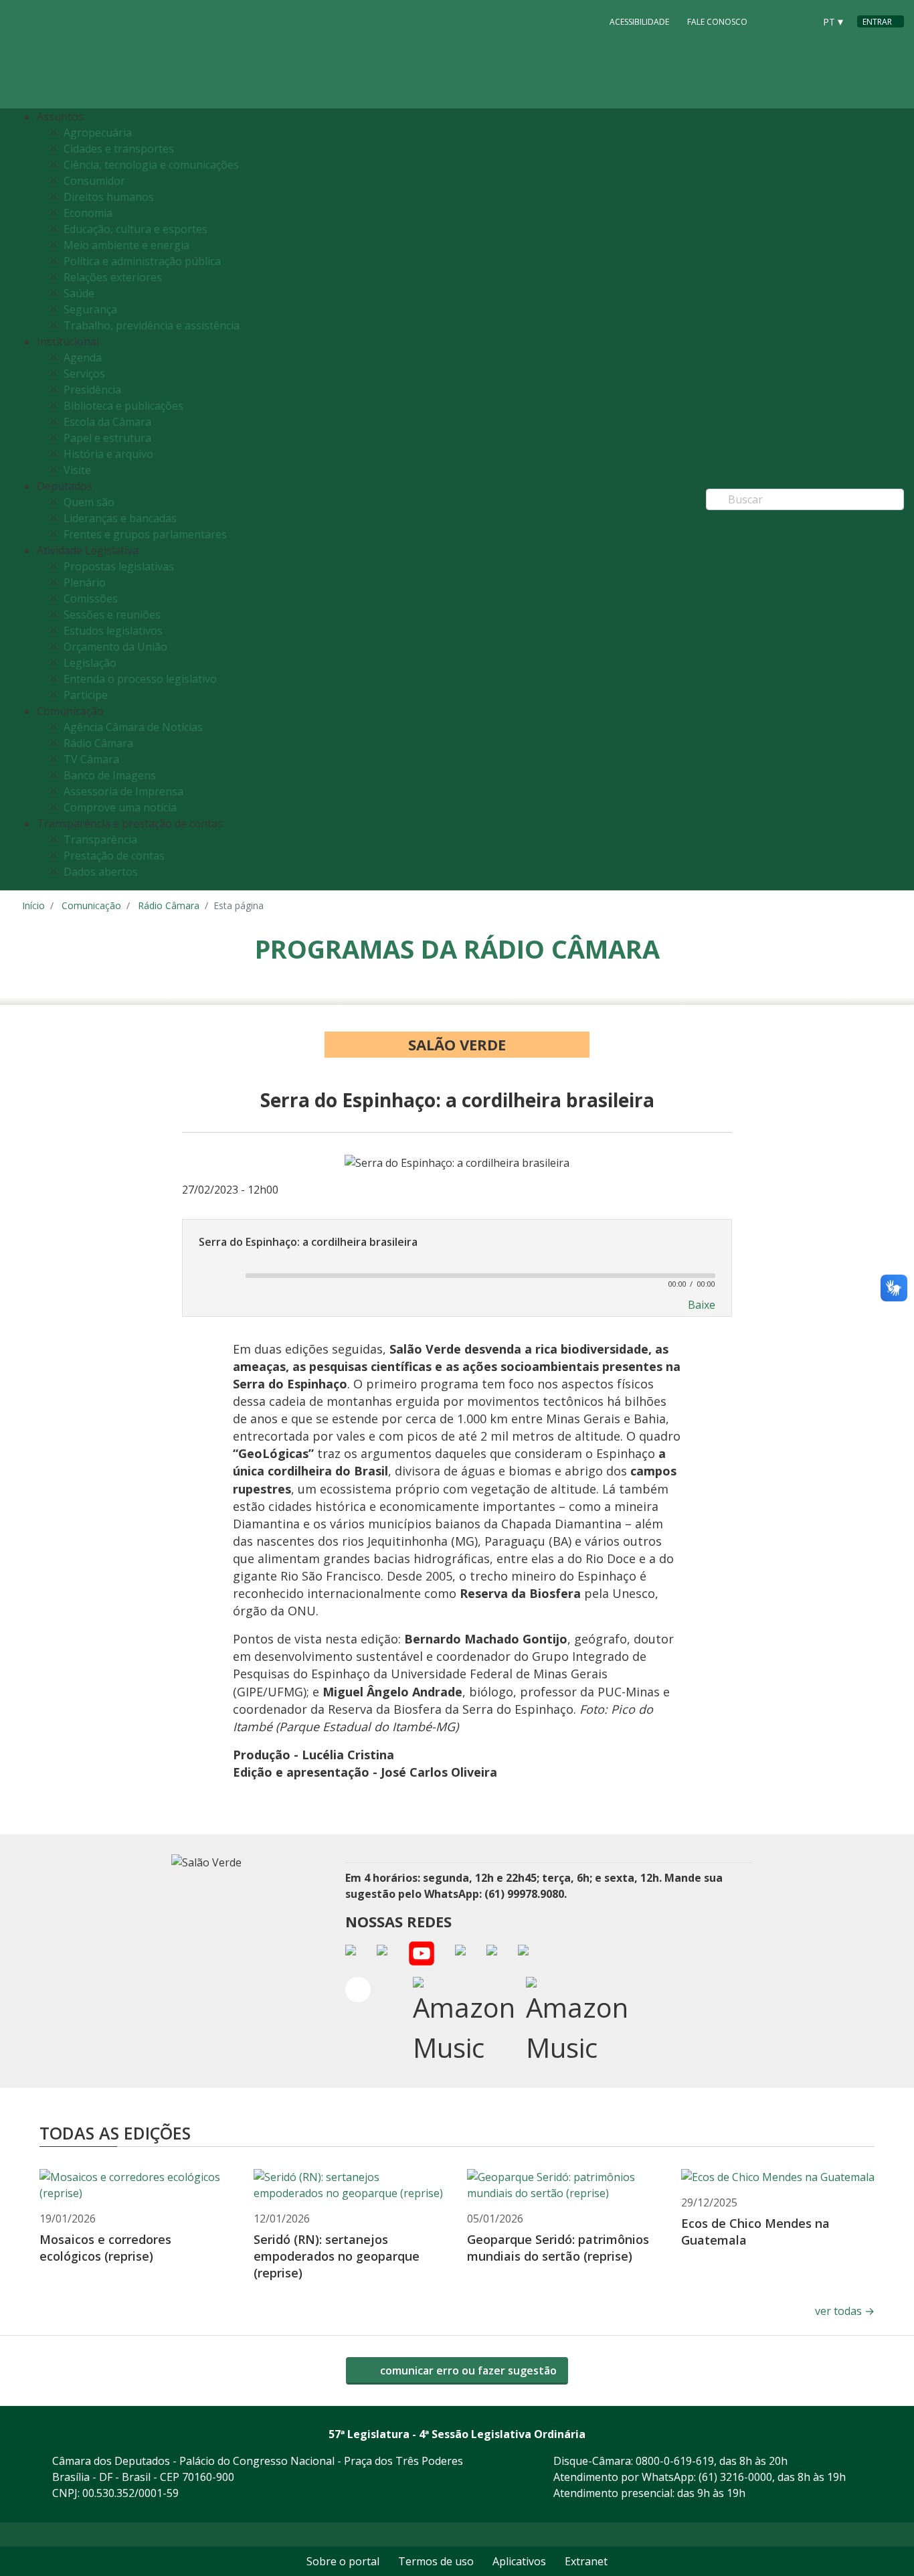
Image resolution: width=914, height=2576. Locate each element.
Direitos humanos (109, 197)
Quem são (89, 502)
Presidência (92, 390)
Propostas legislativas (119, 566)
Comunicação (91, 905)
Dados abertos (101, 872)
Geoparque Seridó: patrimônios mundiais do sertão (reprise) (558, 2248)
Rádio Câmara (98, 743)
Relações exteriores (113, 277)
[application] (457, 1275)
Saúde (79, 293)
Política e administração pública (142, 261)
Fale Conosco (717, 22)
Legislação (90, 663)
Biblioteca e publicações (123, 406)
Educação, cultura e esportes (135, 229)
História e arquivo (108, 454)
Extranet (586, 2561)
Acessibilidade (639, 22)
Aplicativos (519, 2561)
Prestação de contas (114, 856)
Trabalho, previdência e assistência (152, 325)
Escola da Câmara (107, 422)
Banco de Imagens (110, 775)
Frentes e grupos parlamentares (145, 534)
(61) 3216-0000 (735, 2477)
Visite (77, 470)
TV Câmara (91, 759)
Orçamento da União (115, 647)
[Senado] (800, 21)
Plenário (85, 582)
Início (33, 905)
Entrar (877, 22)
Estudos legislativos (113, 631)
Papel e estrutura (107, 438)
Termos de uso (436, 2561)
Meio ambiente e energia (126, 245)
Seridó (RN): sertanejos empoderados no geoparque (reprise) (337, 2256)
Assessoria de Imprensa (123, 791)
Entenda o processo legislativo (140, 679)
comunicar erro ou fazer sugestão (467, 2370)
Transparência (100, 839)
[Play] (215, 1275)
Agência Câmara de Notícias (133, 727)
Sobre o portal (343, 2561)
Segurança (90, 309)
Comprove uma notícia (120, 807)
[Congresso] (774, 21)
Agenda (83, 357)
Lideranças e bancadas (120, 518)
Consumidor (94, 181)
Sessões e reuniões (112, 615)
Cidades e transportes (119, 149)
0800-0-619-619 (675, 2461)
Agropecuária (98, 133)
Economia (88, 213)
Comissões (91, 598)
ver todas (845, 2311)
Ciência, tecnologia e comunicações (151, 165)
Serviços (84, 374)
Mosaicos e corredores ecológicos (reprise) (105, 2248)
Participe (86, 695)
